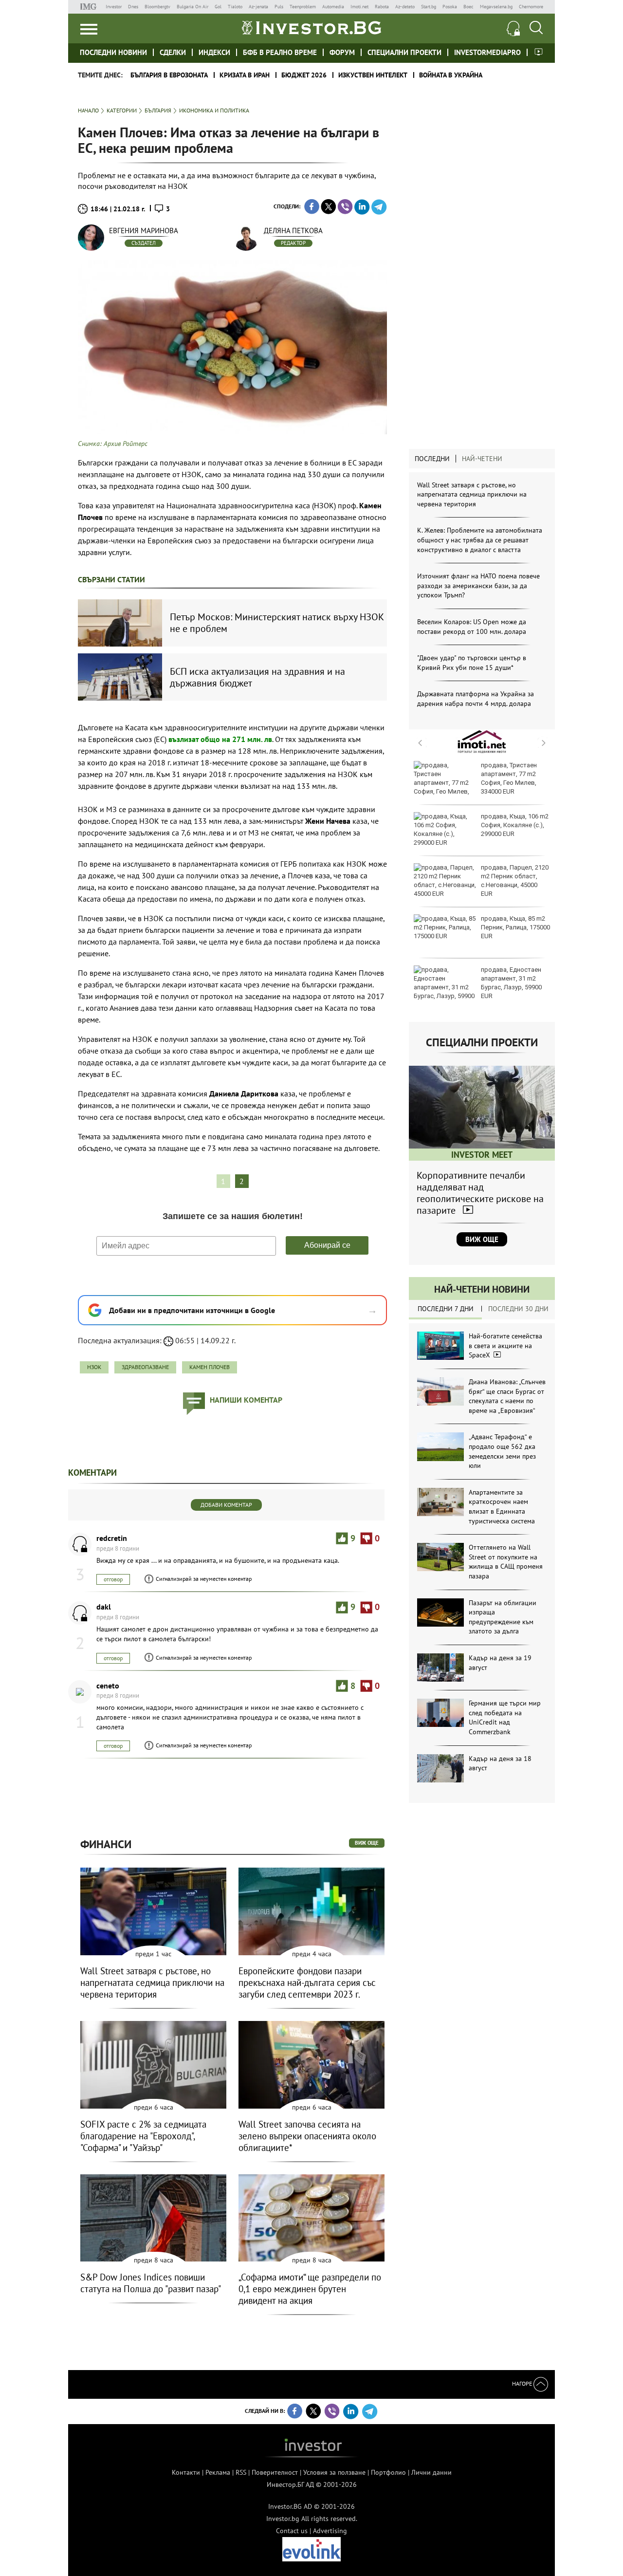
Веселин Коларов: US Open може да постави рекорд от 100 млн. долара (472, 627)
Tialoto (235, 7)
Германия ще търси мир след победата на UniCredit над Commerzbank (505, 1717)
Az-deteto (405, 7)
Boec (468, 7)
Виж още (482, 1239)
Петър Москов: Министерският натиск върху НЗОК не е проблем (277, 623)
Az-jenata (258, 7)
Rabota (382, 7)
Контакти (186, 2472)
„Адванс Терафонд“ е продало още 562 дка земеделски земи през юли (502, 1451)
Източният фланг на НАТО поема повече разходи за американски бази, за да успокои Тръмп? (478, 585)
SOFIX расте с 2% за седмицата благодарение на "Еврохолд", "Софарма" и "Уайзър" (143, 2136)
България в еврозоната (169, 75)
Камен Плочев (210, 1367)
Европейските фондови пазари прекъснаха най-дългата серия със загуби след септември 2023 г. (307, 1983)
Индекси (214, 52)
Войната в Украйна (451, 75)
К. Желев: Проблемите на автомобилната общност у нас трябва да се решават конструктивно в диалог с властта (480, 540)
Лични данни (431, 2472)
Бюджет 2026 (304, 75)
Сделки (173, 52)
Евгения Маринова (144, 231)
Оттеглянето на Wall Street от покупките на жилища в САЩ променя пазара (506, 1562)
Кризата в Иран (245, 75)
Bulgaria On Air (192, 7)
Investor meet (539, 52)
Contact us (292, 2531)
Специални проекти (404, 52)
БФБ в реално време (280, 52)
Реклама (218, 2472)
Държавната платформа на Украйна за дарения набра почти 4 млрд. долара (476, 699)
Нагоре (523, 2383)
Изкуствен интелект (373, 75)
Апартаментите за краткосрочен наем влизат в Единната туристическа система (502, 1507)
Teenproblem (303, 7)
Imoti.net (359, 7)
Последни (432, 459)
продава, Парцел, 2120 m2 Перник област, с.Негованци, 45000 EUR (515, 881)
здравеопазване (145, 1367)
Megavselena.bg (496, 7)
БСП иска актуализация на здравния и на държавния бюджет (257, 677)
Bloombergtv (157, 7)
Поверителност (275, 2472)
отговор (113, 1579)
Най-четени (482, 459)
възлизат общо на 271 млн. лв (220, 739)
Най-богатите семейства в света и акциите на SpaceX (505, 1345)
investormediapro (487, 52)
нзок (94, 1367)
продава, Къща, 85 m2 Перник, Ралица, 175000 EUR (515, 927)
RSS (241, 2472)
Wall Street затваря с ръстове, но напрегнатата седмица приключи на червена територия (472, 494)
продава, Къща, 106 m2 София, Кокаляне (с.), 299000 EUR (515, 825)
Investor (114, 7)
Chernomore (531, 7)
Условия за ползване (334, 2472)
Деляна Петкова (293, 231)
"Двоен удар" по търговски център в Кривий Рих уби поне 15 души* (472, 663)
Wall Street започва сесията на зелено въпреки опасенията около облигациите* (307, 2136)
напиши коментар (246, 1400)
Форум (342, 52)
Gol (218, 7)
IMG (90, 7)
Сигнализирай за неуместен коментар (204, 1579)
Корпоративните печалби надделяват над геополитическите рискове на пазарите (480, 1193)
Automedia (333, 7)
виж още (367, 1843)
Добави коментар (226, 1505)
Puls (279, 7)
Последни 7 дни (446, 1309)
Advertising (330, 2531)
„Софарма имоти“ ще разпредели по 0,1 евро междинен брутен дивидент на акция (310, 2289)
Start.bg (429, 7)
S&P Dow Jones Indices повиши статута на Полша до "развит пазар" (151, 2283)
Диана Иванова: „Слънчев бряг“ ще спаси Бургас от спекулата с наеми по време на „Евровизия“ (507, 1396)
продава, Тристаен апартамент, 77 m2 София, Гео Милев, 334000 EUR (509, 778)
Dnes (133, 7)
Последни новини (113, 52)
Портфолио (388, 2472)
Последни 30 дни (518, 1309)
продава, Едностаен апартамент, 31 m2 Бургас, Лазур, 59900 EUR (511, 983)
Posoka (450, 7)
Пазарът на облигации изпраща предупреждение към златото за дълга (503, 1617)
